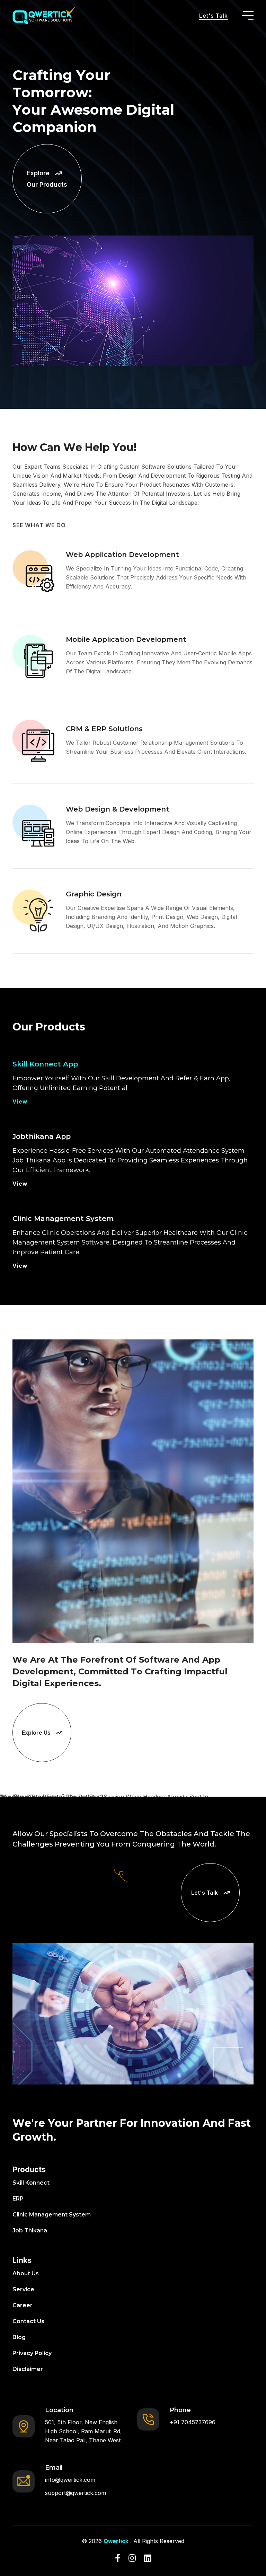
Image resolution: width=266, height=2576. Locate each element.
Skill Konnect (31, 2183)
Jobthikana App (42, 1136)
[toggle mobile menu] (248, 16)
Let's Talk (214, 16)
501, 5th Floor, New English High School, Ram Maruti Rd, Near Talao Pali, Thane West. (83, 2431)
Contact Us (28, 2321)
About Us (26, 2273)
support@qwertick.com (76, 2493)
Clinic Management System (63, 1219)
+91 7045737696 (193, 2422)
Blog (19, 2337)
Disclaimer (28, 2369)
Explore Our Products (47, 179)
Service (23, 2289)
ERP (18, 2199)
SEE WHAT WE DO (39, 525)
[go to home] (44, 16)
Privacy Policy (32, 2353)
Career (23, 2305)
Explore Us (36, 1733)
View (20, 1101)
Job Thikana (30, 2230)
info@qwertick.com (70, 2480)
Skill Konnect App (45, 1064)
